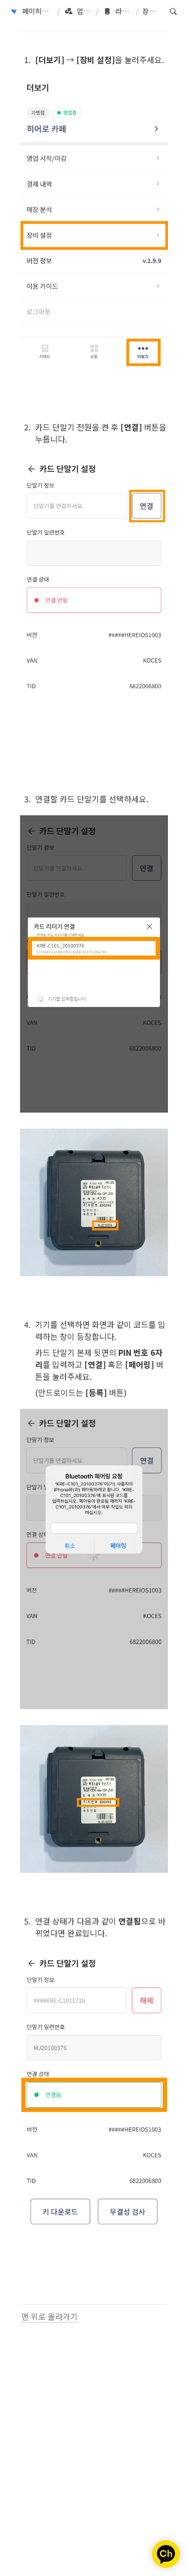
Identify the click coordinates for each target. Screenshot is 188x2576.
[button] (31, 12)
